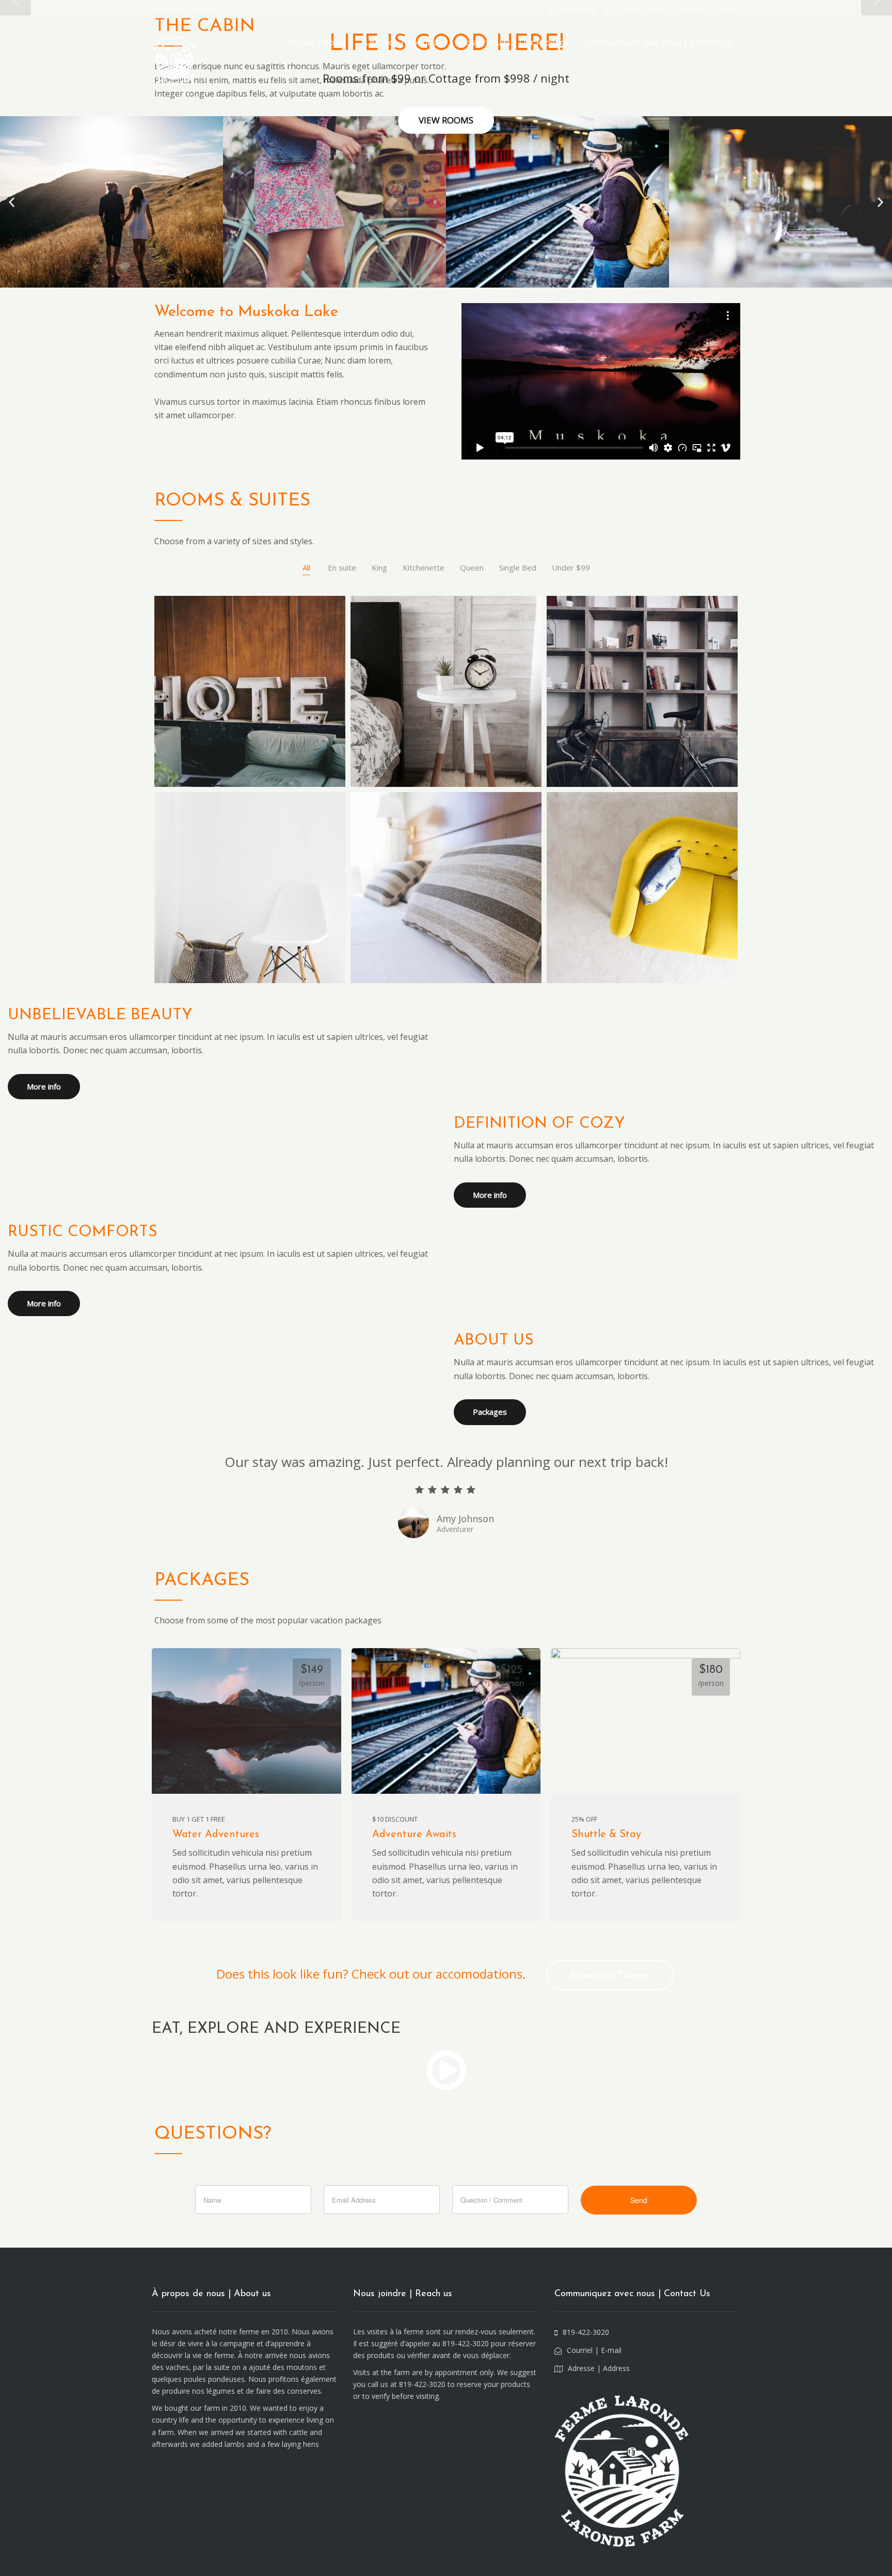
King (379, 567)
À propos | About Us (403, 42)
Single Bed (518, 567)
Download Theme (610, 1975)
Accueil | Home (317, 42)
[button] (12, 202)
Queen (472, 567)
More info (44, 1086)
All (306, 567)
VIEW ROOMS (446, 120)
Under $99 (571, 567)
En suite (342, 567)
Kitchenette (424, 567)
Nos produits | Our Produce (514, 42)
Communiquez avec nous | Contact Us (659, 42)
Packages (490, 1412)
